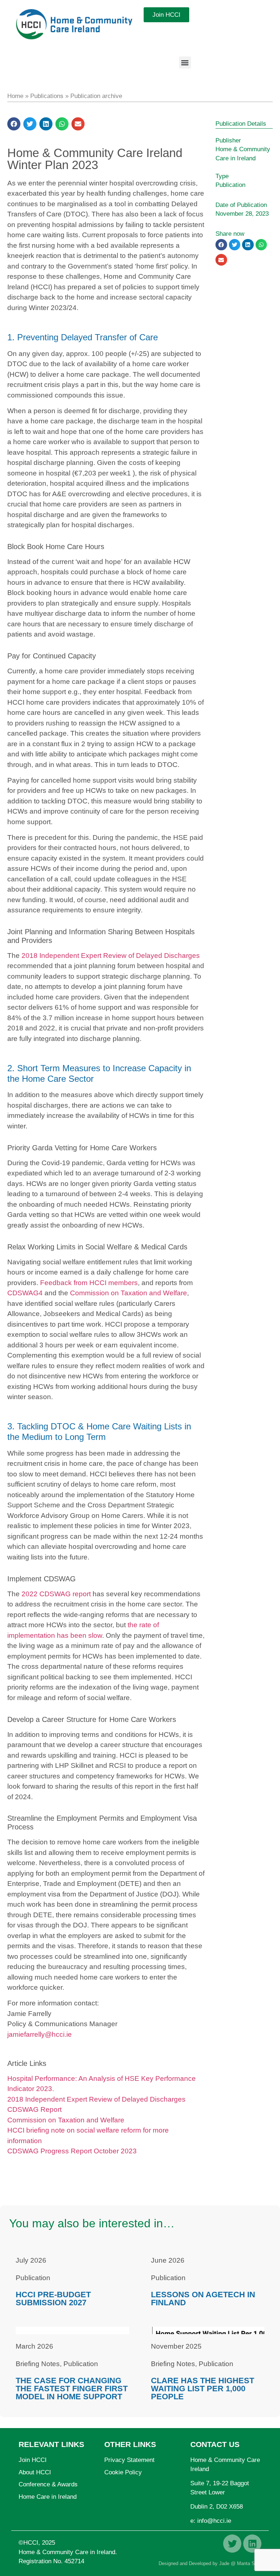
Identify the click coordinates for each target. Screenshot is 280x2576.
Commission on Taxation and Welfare (129, 1293)
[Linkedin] (252, 2544)
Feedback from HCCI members (89, 1283)
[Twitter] (232, 2544)
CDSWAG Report (34, 2109)
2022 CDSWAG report (56, 1594)
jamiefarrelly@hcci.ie (40, 2034)
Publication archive (96, 96)
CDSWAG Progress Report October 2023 (72, 2151)
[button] (185, 62)
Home (15, 96)
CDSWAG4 (25, 1293)
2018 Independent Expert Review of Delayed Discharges (111, 956)
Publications (47, 96)
